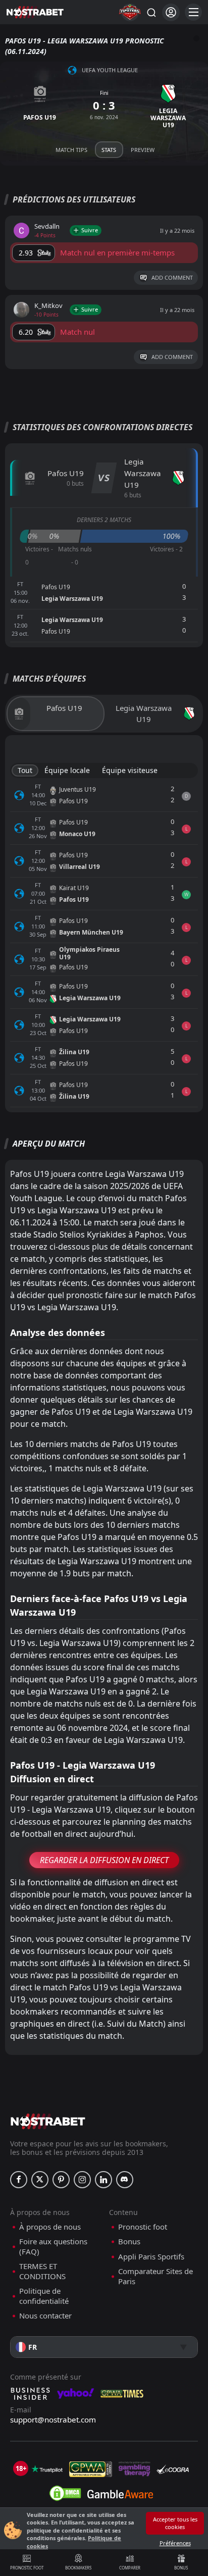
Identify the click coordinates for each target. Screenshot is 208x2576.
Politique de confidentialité (44, 2296)
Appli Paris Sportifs (151, 2257)
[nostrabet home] (48, 2121)
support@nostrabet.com (53, 2419)
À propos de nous (50, 2227)
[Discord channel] (125, 2180)
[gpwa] (91, 2469)
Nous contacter (45, 2316)
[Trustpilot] (47, 2469)
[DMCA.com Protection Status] (65, 2493)
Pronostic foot (27, 2568)
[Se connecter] (171, 12)
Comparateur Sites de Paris (155, 2276)
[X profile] (40, 2180)
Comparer (130, 2568)
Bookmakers (78, 2568)
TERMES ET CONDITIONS (42, 2271)
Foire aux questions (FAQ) (53, 2247)
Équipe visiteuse (130, 770)
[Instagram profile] (82, 2180)
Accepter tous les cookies (175, 2523)
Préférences (175, 2543)
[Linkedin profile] (103, 2180)
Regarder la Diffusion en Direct (104, 1860)
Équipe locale (67, 770)
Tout (25, 770)
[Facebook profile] (19, 2180)
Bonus (181, 2568)
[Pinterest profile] (61, 2180)
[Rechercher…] (151, 12)
